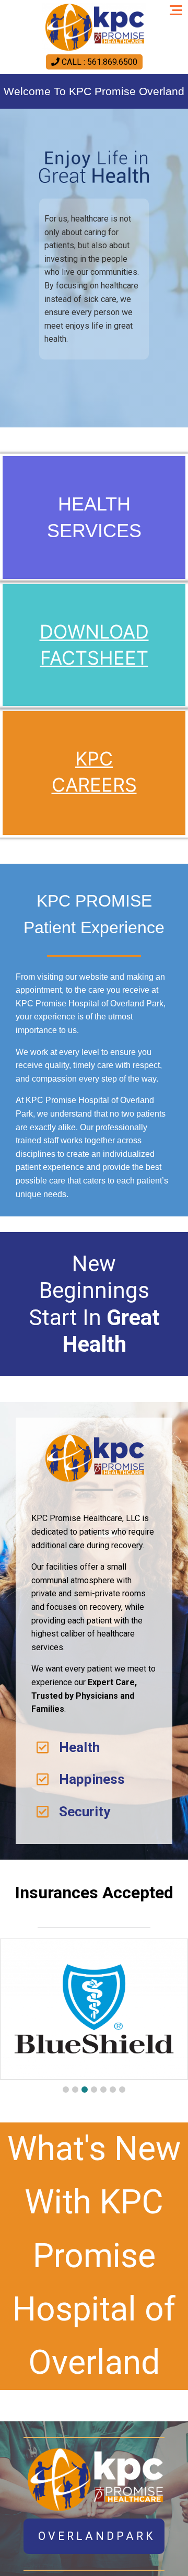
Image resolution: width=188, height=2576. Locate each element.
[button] (66, 2090)
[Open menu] (179, 6)
